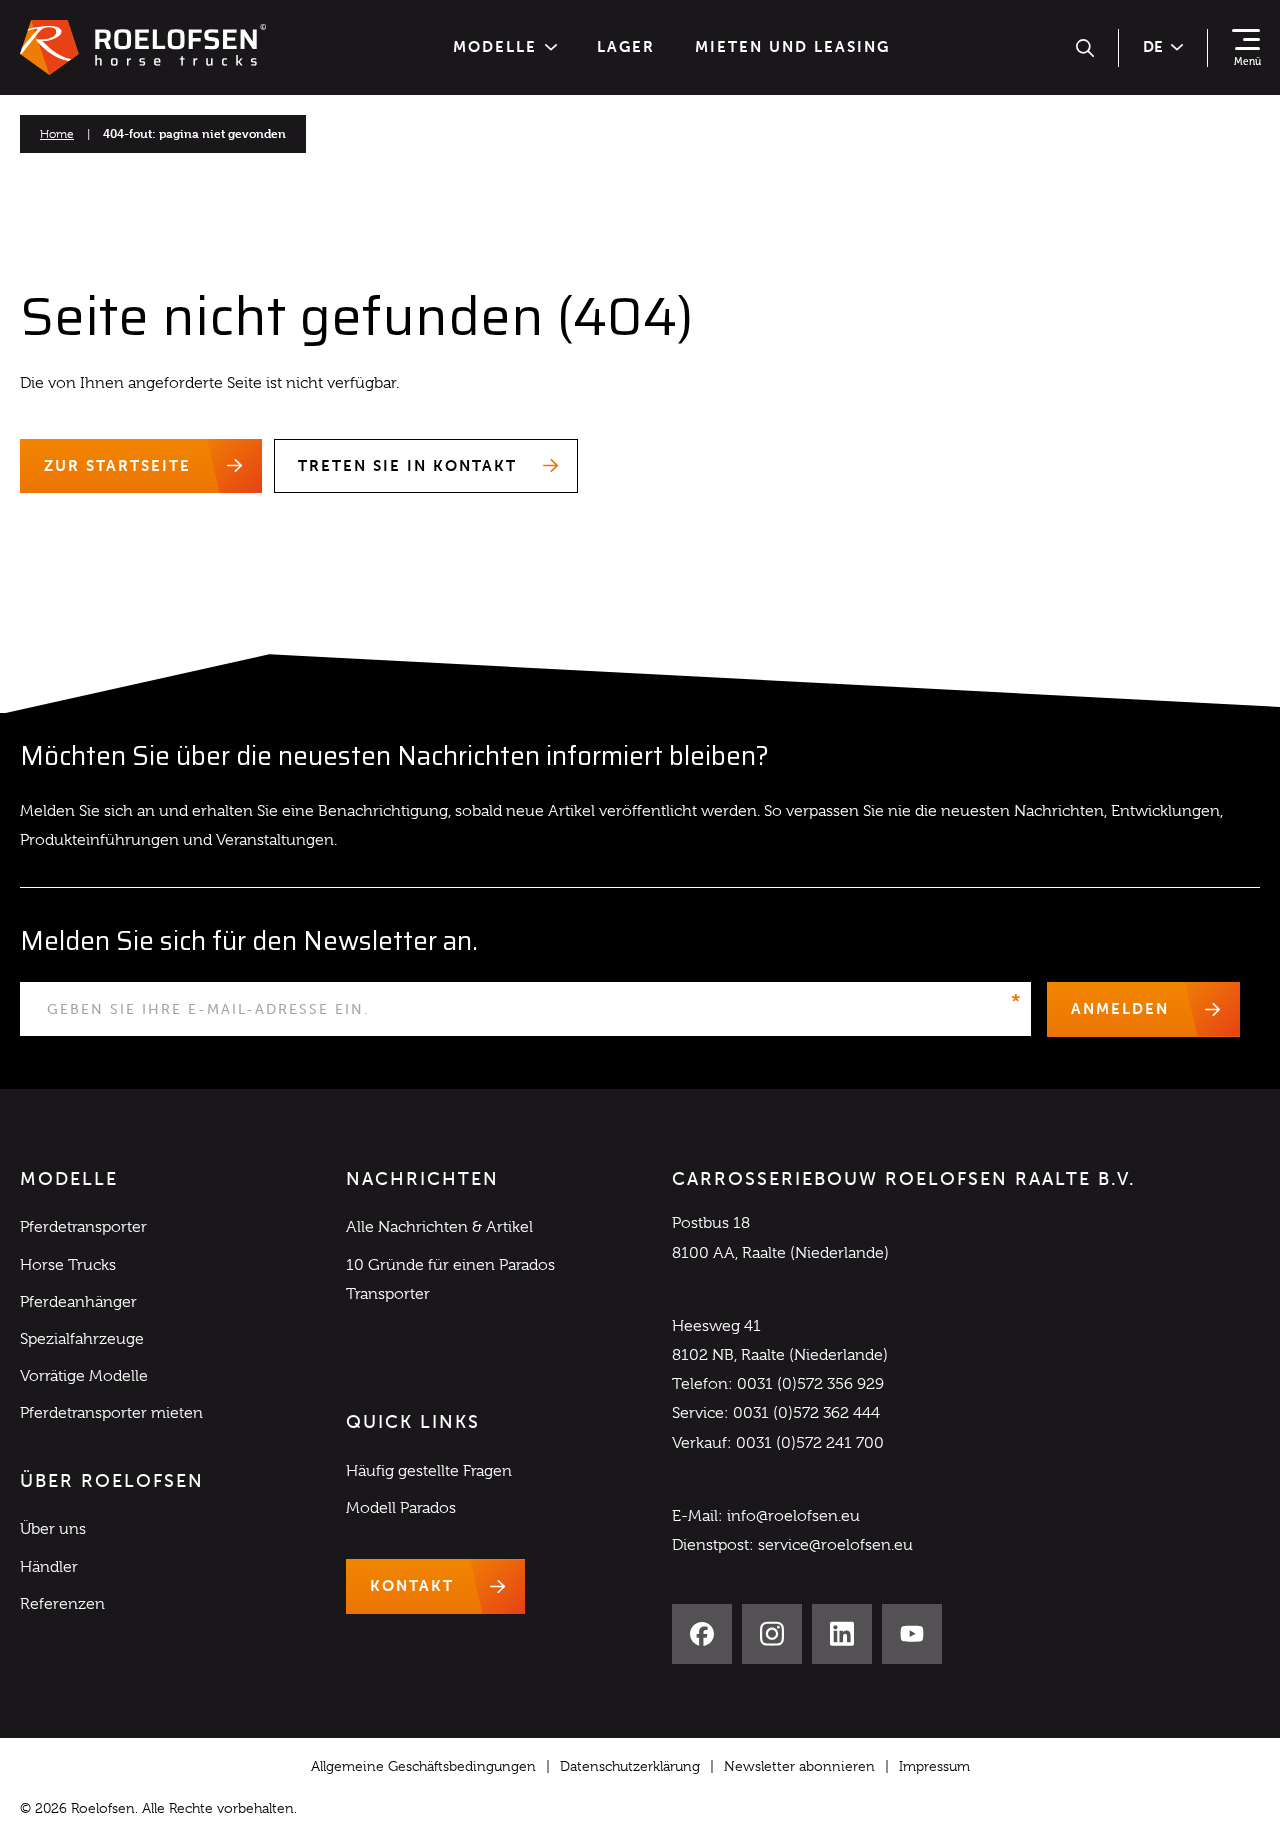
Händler (49, 1567)
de (1153, 47)
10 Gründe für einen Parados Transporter (450, 1279)
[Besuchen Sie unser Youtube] (912, 1634)
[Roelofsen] (143, 48)
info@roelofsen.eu (793, 1516)
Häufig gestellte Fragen (429, 1471)
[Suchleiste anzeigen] (1085, 48)
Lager (626, 47)
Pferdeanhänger (78, 1302)
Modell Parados (401, 1508)
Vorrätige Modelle (84, 1376)
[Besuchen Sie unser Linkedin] (842, 1634)
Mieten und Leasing (792, 47)
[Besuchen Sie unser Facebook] (702, 1634)
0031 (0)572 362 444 (806, 1413)
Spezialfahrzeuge (82, 1339)
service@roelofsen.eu (835, 1545)
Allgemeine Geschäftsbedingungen (423, 1766)
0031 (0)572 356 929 (810, 1384)
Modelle (495, 47)
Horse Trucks (68, 1265)
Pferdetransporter (83, 1227)
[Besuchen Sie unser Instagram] (772, 1634)
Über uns (53, 1529)
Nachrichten (422, 1179)
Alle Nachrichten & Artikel (439, 1227)
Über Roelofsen (112, 1481)
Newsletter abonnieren (799, 1766)
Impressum (934, 1766)
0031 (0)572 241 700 (810, 1443)
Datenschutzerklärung (630, 1766)
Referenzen (62, 1604)
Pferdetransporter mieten (111, 1413)
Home (57, 134)
